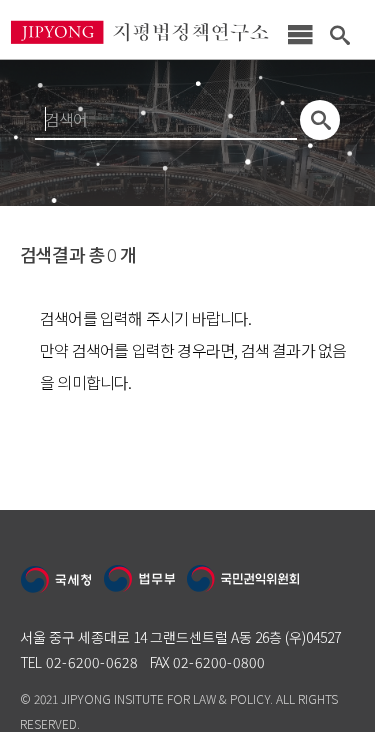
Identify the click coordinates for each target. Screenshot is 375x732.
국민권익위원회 (244, 580)
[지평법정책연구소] (140, 43)
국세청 (56, 580)
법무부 (139, 580)
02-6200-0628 (92, 662)
